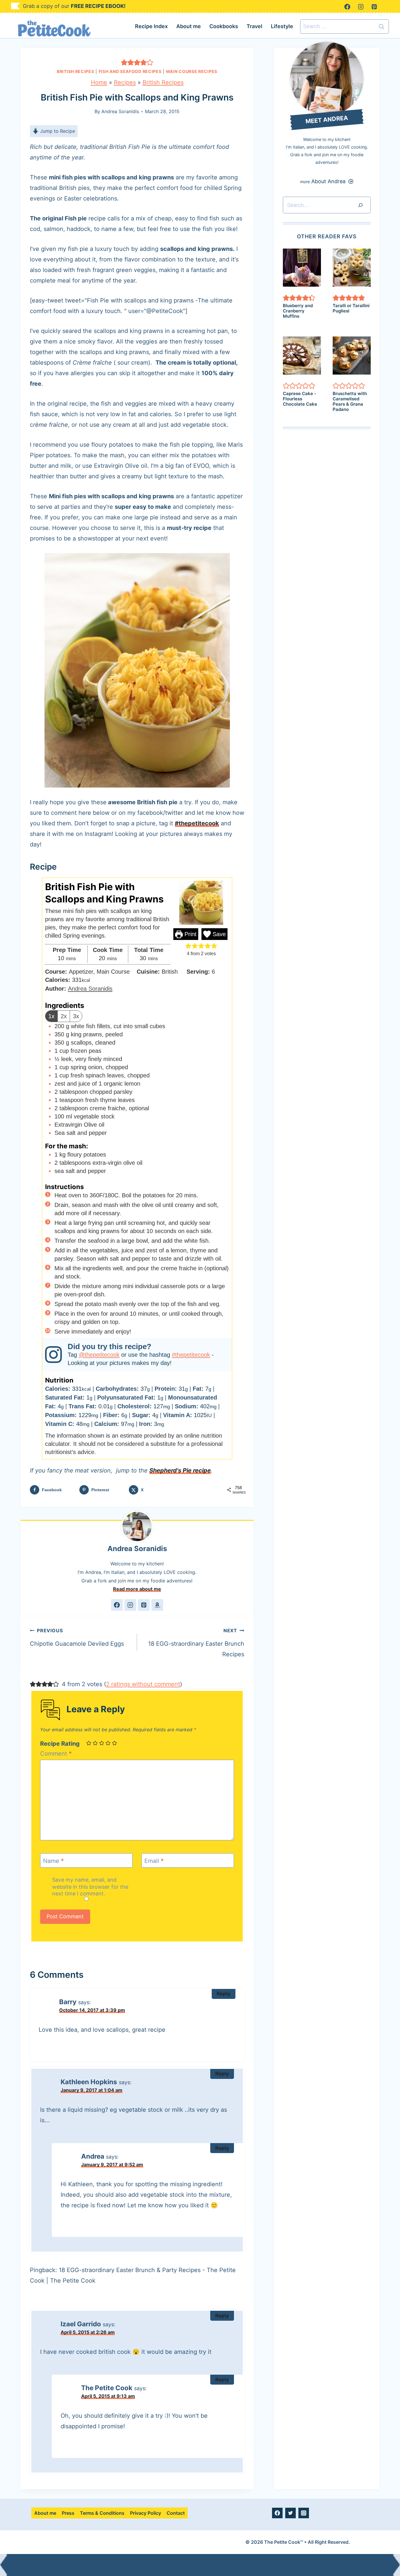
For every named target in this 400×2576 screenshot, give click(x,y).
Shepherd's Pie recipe (180, 1470)
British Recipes (76, 71)
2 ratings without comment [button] (143, 1684)
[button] (124, 62)
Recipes (125, 82)
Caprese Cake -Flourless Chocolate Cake (300, 399)
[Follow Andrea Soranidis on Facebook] (117, 1605)
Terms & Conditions (102, 2513)
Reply (224, 1994)
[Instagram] (361, 7)
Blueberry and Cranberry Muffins (298, 311)
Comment (56, 1754)
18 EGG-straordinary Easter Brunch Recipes (196, 1643)
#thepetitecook (197, 823)
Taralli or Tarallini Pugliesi (351, 308)
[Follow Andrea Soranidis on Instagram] (130, 1605)
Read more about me (137, 1589)
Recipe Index (151, 26)
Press (68, 2513)
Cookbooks (224, 26)
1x (51, 1016)
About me (189, 26)
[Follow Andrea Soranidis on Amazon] (157, 1605)
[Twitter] (290, 2513)
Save (218, 934)
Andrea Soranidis (120, 111)
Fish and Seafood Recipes (130, 71)
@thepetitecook (99, 1355)
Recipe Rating (60, 1744)
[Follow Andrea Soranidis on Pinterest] (144, 1605)
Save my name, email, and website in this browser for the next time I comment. (90, 1887)
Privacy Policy (146, 2513)
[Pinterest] (374, 7)
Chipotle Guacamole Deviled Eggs (77, 1637)
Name (53, 1861)
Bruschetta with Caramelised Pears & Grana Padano (350, 401)
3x (76, 1016)
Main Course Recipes (192, 71)
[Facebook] (347, 7)
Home (99, 82)
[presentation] (302, 268)
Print (190, 934)
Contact (176, 2513)
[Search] (360, 205)
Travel (254, 26)
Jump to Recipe (57, 131)
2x (64, 1016)
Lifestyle (282, 26)
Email (154, 1861)
